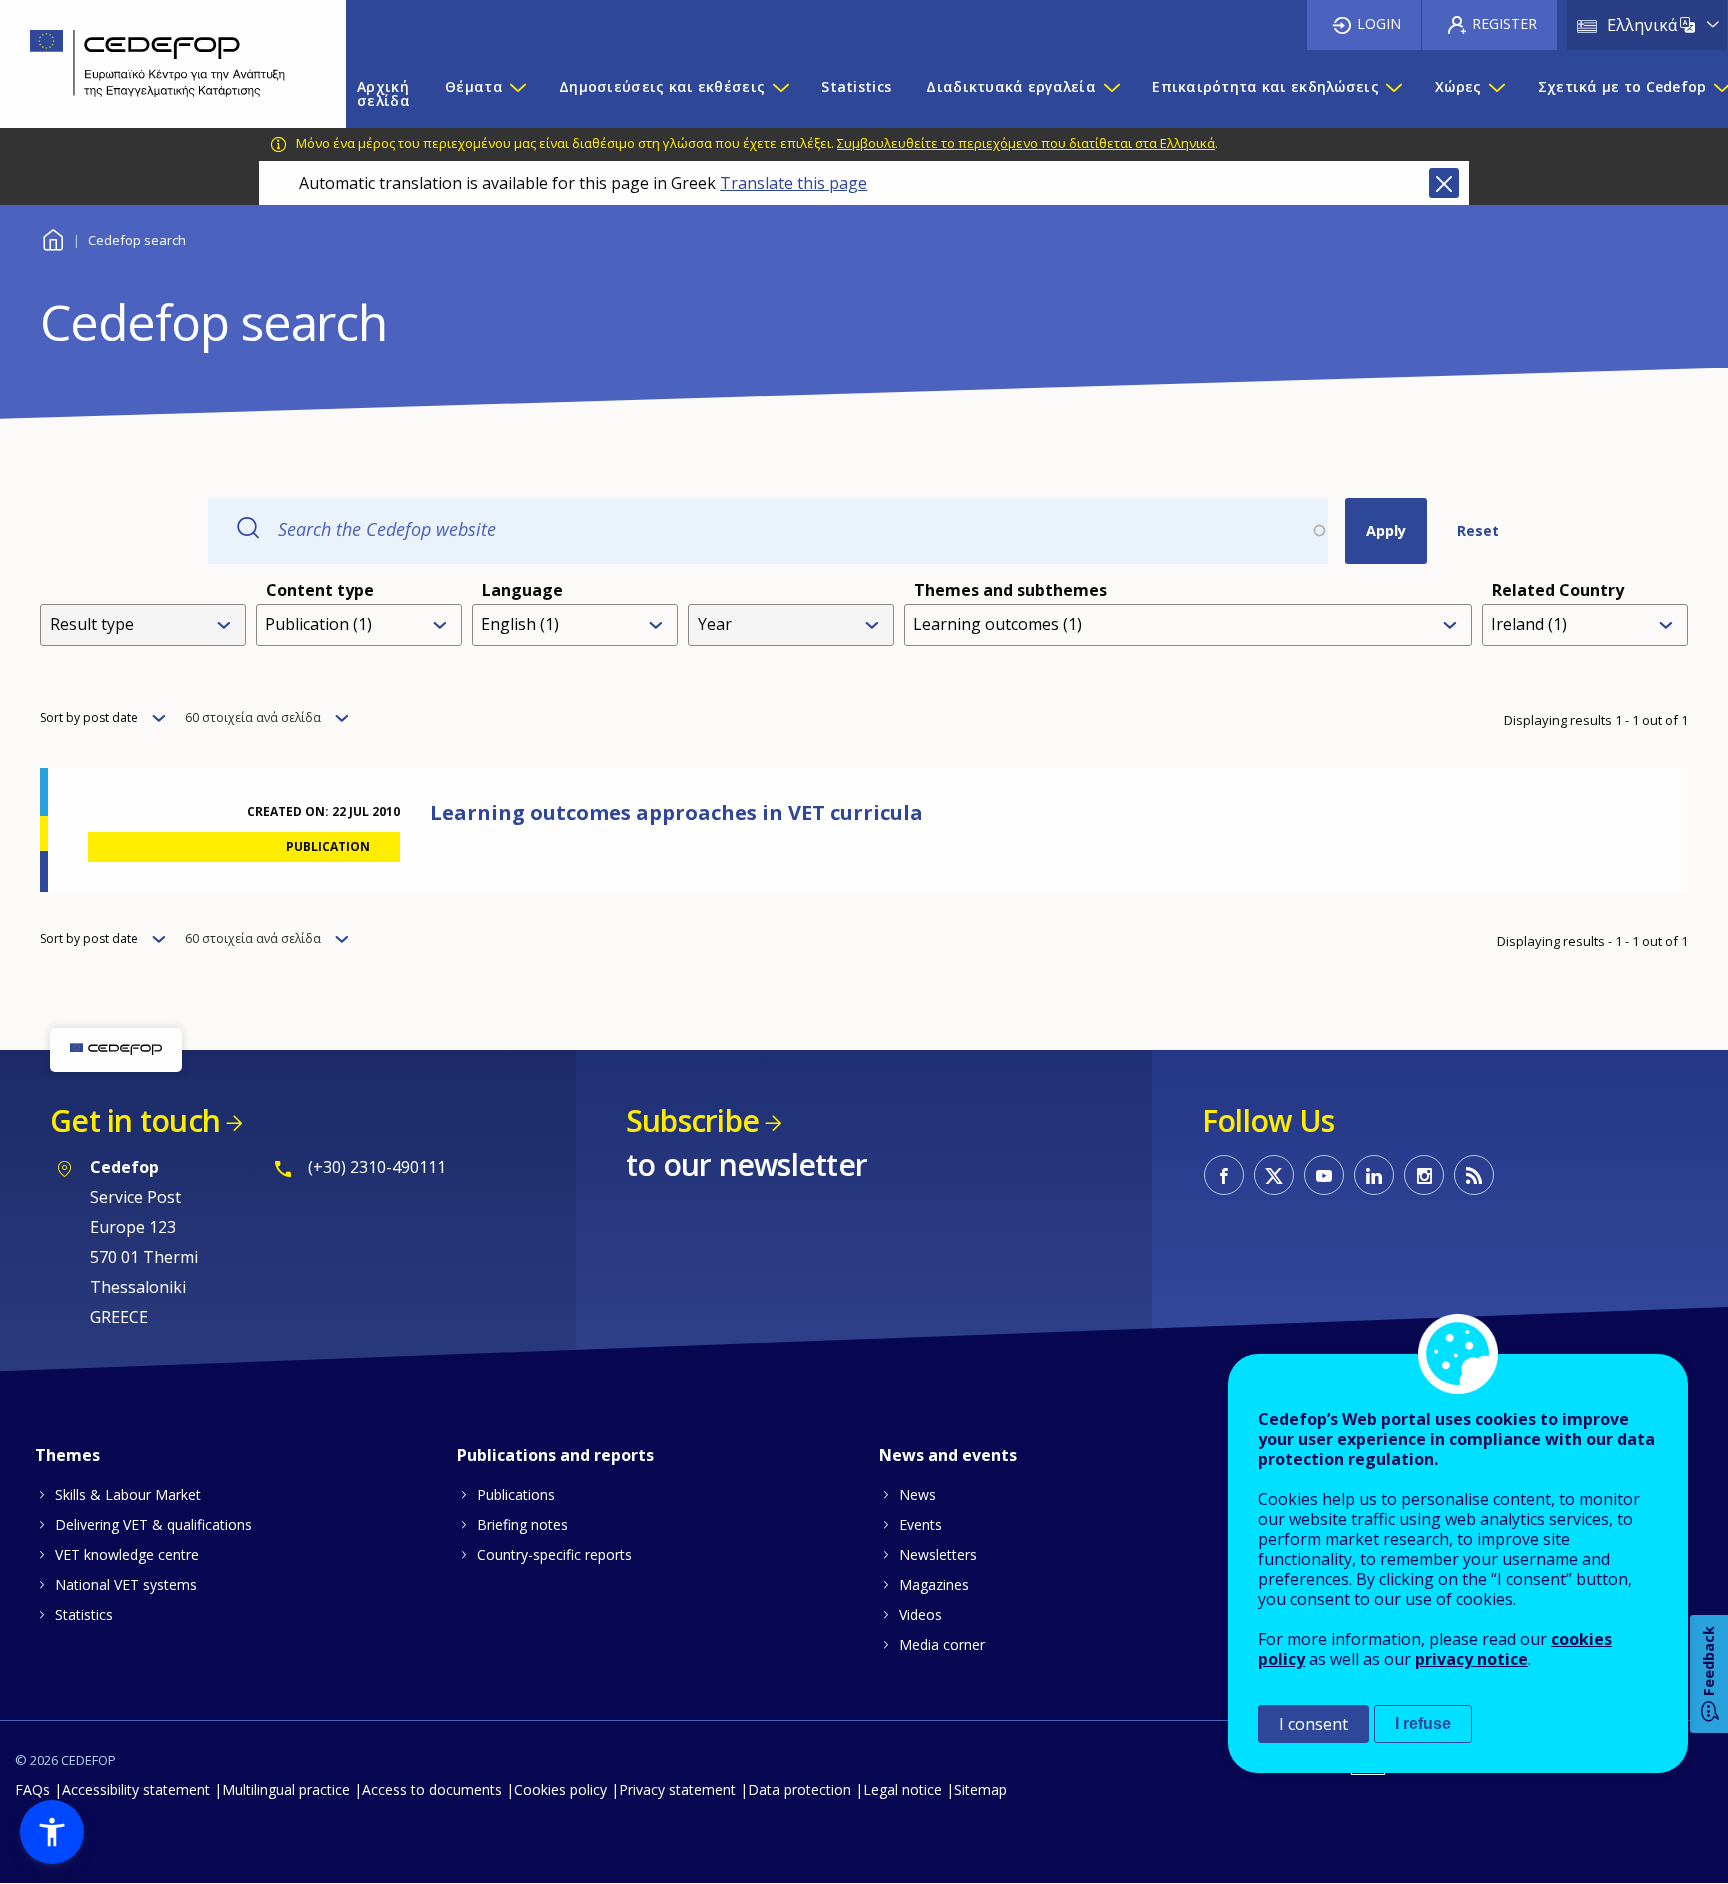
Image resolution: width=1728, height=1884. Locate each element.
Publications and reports (555, 1455)
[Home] (158, 64)
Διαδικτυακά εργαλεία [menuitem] (1011, 86)
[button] (52, 1832)
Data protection (799, 1789)
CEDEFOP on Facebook (1224, 1175)
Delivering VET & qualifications (153, 1524)
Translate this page (793, 183)
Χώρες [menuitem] (1458, 86)
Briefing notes (522, 1524)
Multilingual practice (286, 1789)
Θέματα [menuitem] (474, 86)
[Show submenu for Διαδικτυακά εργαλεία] (1111, 94)
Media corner (942, 1644)
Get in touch (135, 1120)
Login (1379, 23)
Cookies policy (560, 1789)
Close (1444, 183)
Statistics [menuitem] (856, 86)
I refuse (1423, 1723)
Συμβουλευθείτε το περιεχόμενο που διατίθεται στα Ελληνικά (1026, 143)
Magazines (934, 1584)
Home (52, 237)
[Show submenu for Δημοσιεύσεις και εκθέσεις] (780, 94)
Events (920, 1524)
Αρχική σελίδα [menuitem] (383, 93)
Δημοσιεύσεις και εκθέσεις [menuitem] (662, 86)
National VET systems (126, 1584)
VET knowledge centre (127, 1554)
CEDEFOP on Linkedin (1374, 1175)
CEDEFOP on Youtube (1324, 1175)
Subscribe (692, 1120)
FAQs (32, 1789)
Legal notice (902, 1789)
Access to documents (432, 1789)
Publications (516, 1494)
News (917, 1494)
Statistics (84, 1614)
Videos (920, 1614)
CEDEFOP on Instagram (1424, 1175)
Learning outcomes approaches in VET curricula (676, 812)
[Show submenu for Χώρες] (1496, 94)
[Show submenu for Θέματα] (517, 94)
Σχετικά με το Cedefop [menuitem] (1622, 86)
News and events (948, 1455)
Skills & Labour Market (128, 1494)
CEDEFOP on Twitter (1274, 1175)
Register (1504, 23)
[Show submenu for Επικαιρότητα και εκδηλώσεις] (1393, 94)
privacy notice (1471, 1659)
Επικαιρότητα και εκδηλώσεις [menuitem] (1265, 86)
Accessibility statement (136, 1789)
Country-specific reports (554, 1554)
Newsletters (938, 1554)
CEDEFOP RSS (1474, 1175)
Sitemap (980, 1789)
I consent (1313, 1724)
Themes (67, 1455)
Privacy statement (677, 1789)
